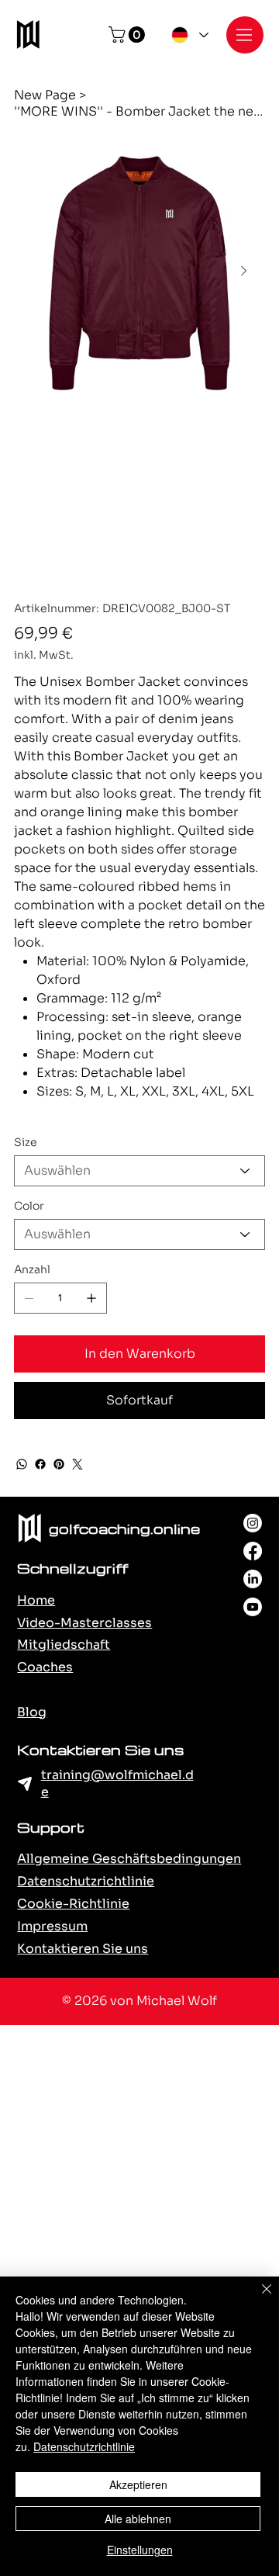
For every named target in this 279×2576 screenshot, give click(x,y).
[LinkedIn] (253, 1579)
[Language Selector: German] (188, 35)
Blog (32, 1712)
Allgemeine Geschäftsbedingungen (129, 1859)
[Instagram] (253, 1523)
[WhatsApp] (22, 1464)
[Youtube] (253, 1607)
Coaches (45, 1667)
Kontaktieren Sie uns (83, 1949)
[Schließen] (257, 2298)
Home (36, 1600)
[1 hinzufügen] (91, 1298)
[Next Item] (243, 271)
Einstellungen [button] (140, 2550)
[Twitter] (77, 1464)
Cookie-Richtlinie (73, 1904)
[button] (129, 35)
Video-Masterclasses (84, 1623)
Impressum (52, 1926)
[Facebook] (40, 1464)
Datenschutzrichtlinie (86, 1881)
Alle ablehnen (138, 2519)
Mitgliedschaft (64, 1645)
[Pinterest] (59, 1464)
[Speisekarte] (245, 35)
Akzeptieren (138, 2484)
